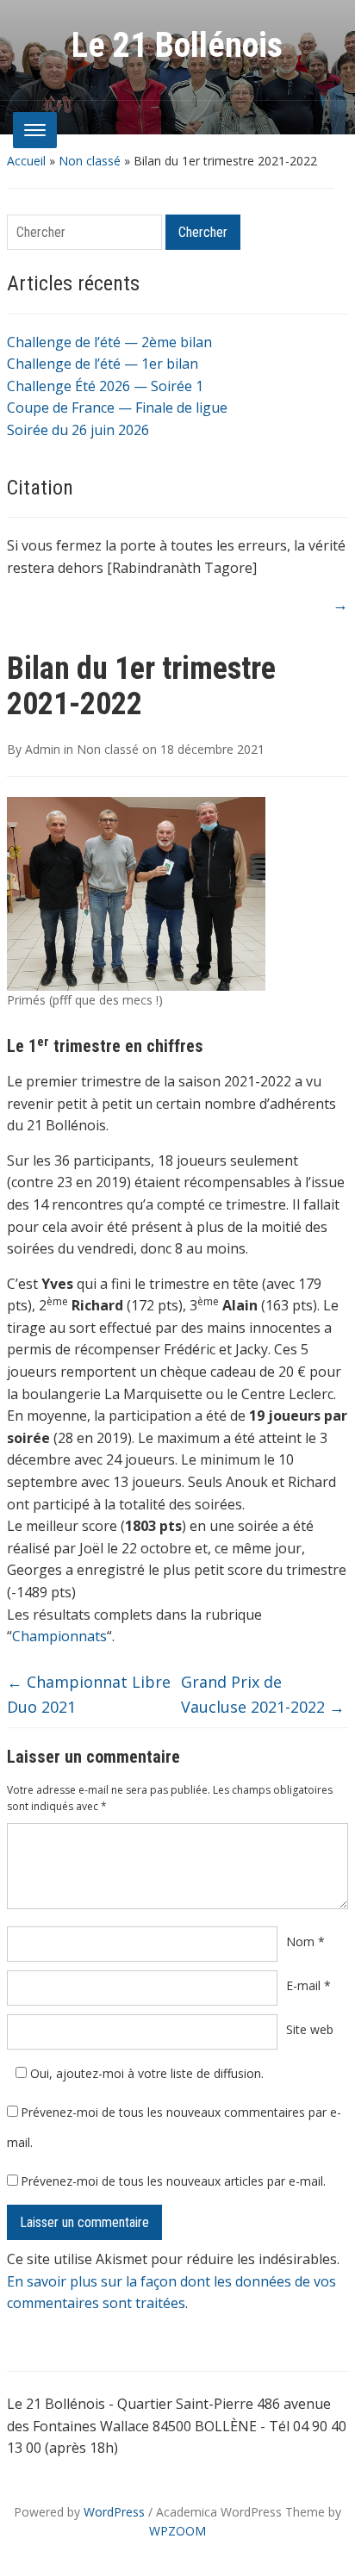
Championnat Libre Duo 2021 (89, 1694)
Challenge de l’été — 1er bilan (103, 364)
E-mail (308, 1985)
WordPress (114, 2512)
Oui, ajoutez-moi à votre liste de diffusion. (145, 2073)
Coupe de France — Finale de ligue (117, 408)
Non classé (90, 161)
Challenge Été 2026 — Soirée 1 (105, 386)
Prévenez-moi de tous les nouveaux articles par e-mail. (173, 2181)
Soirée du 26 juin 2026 (78, 430)
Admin (43, 749)
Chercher (203, 232)
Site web (310, 2029)
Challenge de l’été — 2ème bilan (109, 342)
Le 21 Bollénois (177, 45)
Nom (305, 1941)
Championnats (59, 1636)
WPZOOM (177, 2531)
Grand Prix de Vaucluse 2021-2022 (263, 1694)
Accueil (26, 161)
